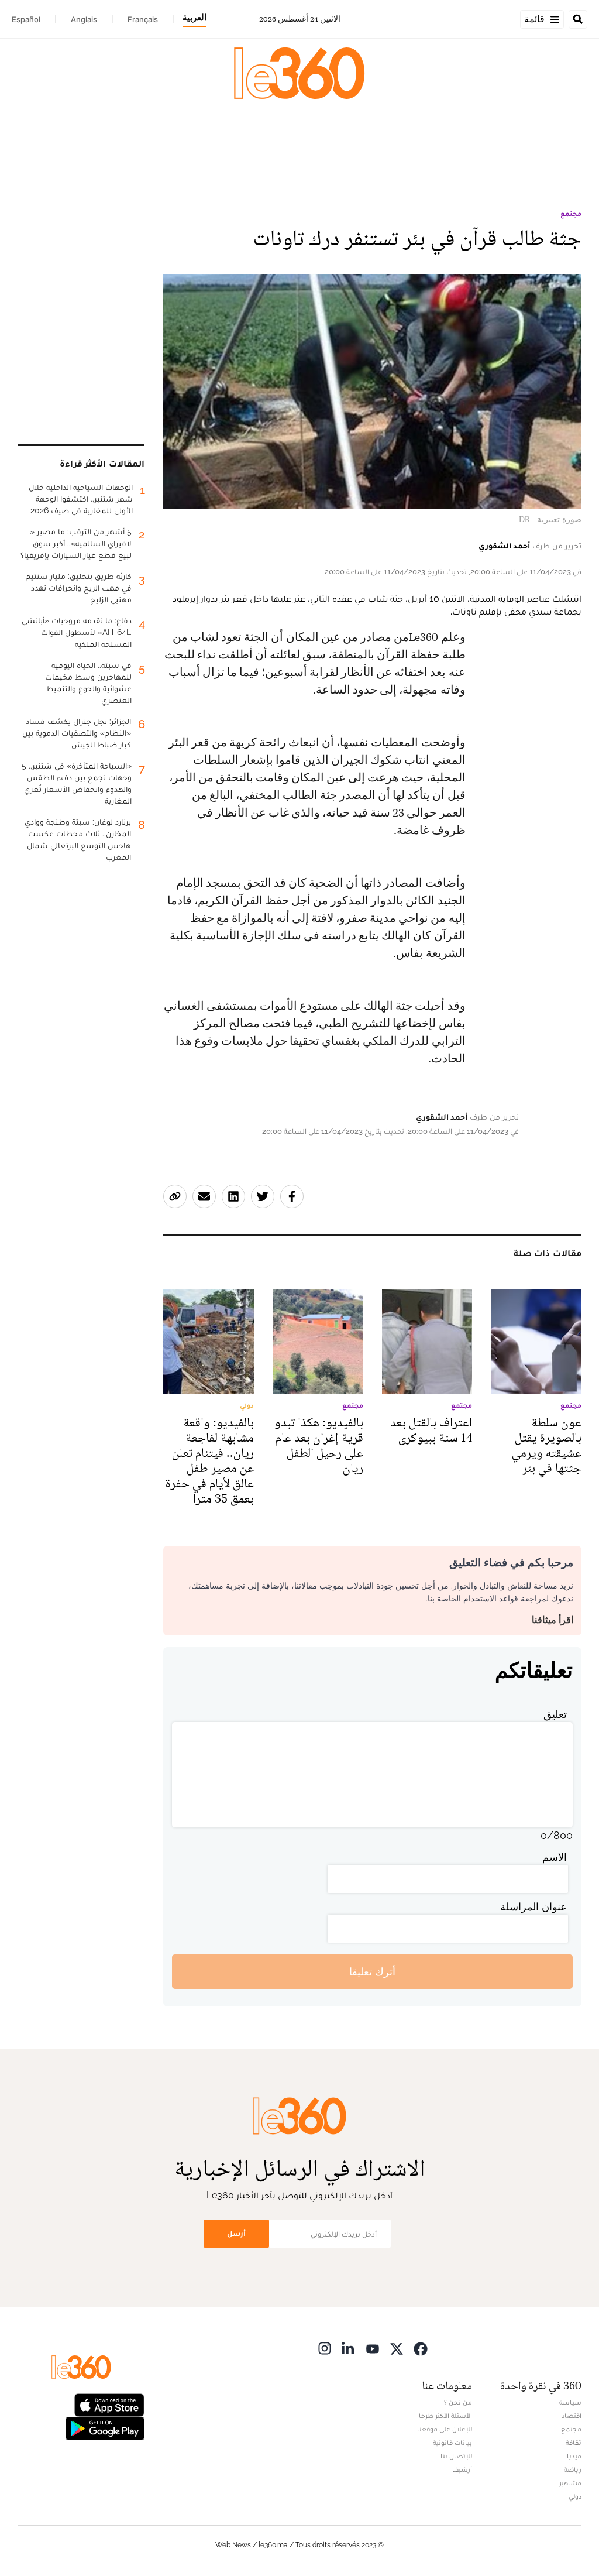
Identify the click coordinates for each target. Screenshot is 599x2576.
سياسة (570, 2402)
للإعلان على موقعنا (445, 2429)
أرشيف (462, 2469)
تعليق (555, 1714)
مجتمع (571, 214)
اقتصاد (572, 2416)
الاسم (555, 1857)
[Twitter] (397, 2348)
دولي (575, 2496)
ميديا (574, 2456)
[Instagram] (325, 2348)
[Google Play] (105, 2428)
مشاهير (570, 2483)
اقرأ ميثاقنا (552, 1620)
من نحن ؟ (458, 2402)
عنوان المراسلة (533, 1907)
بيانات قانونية (452, 2443)
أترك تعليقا (372, 1972)
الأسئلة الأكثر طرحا (445, 2416)
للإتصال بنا (456, 2456)
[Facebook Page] (421, 2348)
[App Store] (109, 2404)
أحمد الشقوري (504, 546)
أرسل (236, 2233)
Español (26, 19)
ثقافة (574, 2443)
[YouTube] (373, 2348)
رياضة (573, 2469)
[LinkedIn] (349, 2348)
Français (143, 19)
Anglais (84, 19)
